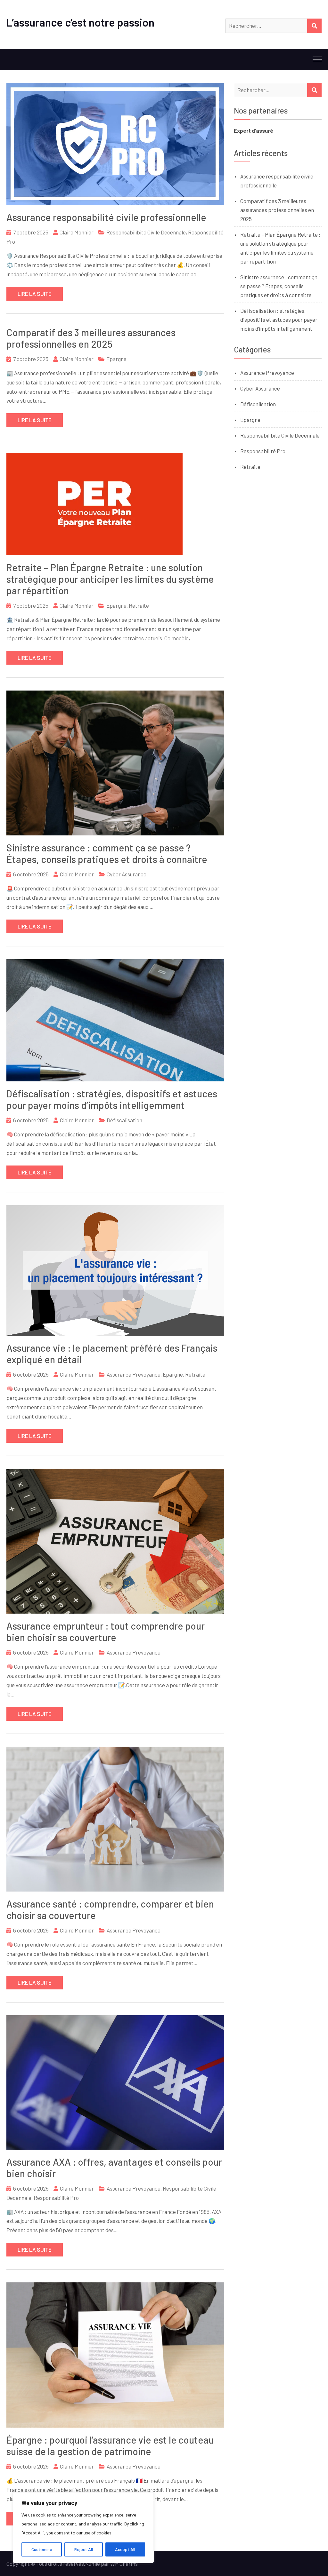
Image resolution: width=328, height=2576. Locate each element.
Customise (42, 2549)
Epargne (116, 359)
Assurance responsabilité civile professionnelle (106, 217)
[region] (83, 2528)
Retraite (139, 605)
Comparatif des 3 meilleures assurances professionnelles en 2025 (91, 338)
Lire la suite (35, 294)
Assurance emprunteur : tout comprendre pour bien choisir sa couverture (106, 1632)
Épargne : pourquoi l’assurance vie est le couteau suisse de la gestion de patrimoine (110, 2446)
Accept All (125, 2549)
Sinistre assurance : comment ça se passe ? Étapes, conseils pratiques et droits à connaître (107, 853)
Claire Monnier (77, 232)
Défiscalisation (124, 1120)
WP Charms (124, 2564)
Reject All (84, 2549)
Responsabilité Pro (56, 2198)
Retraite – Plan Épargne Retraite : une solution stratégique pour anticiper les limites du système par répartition (110, 579)
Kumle (93, 2564)
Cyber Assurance (127, 874)
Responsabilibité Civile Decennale (146, 232)
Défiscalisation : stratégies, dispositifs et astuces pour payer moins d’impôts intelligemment (112, 1099)
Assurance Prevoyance (134, 1374)
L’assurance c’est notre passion (80, 22)
